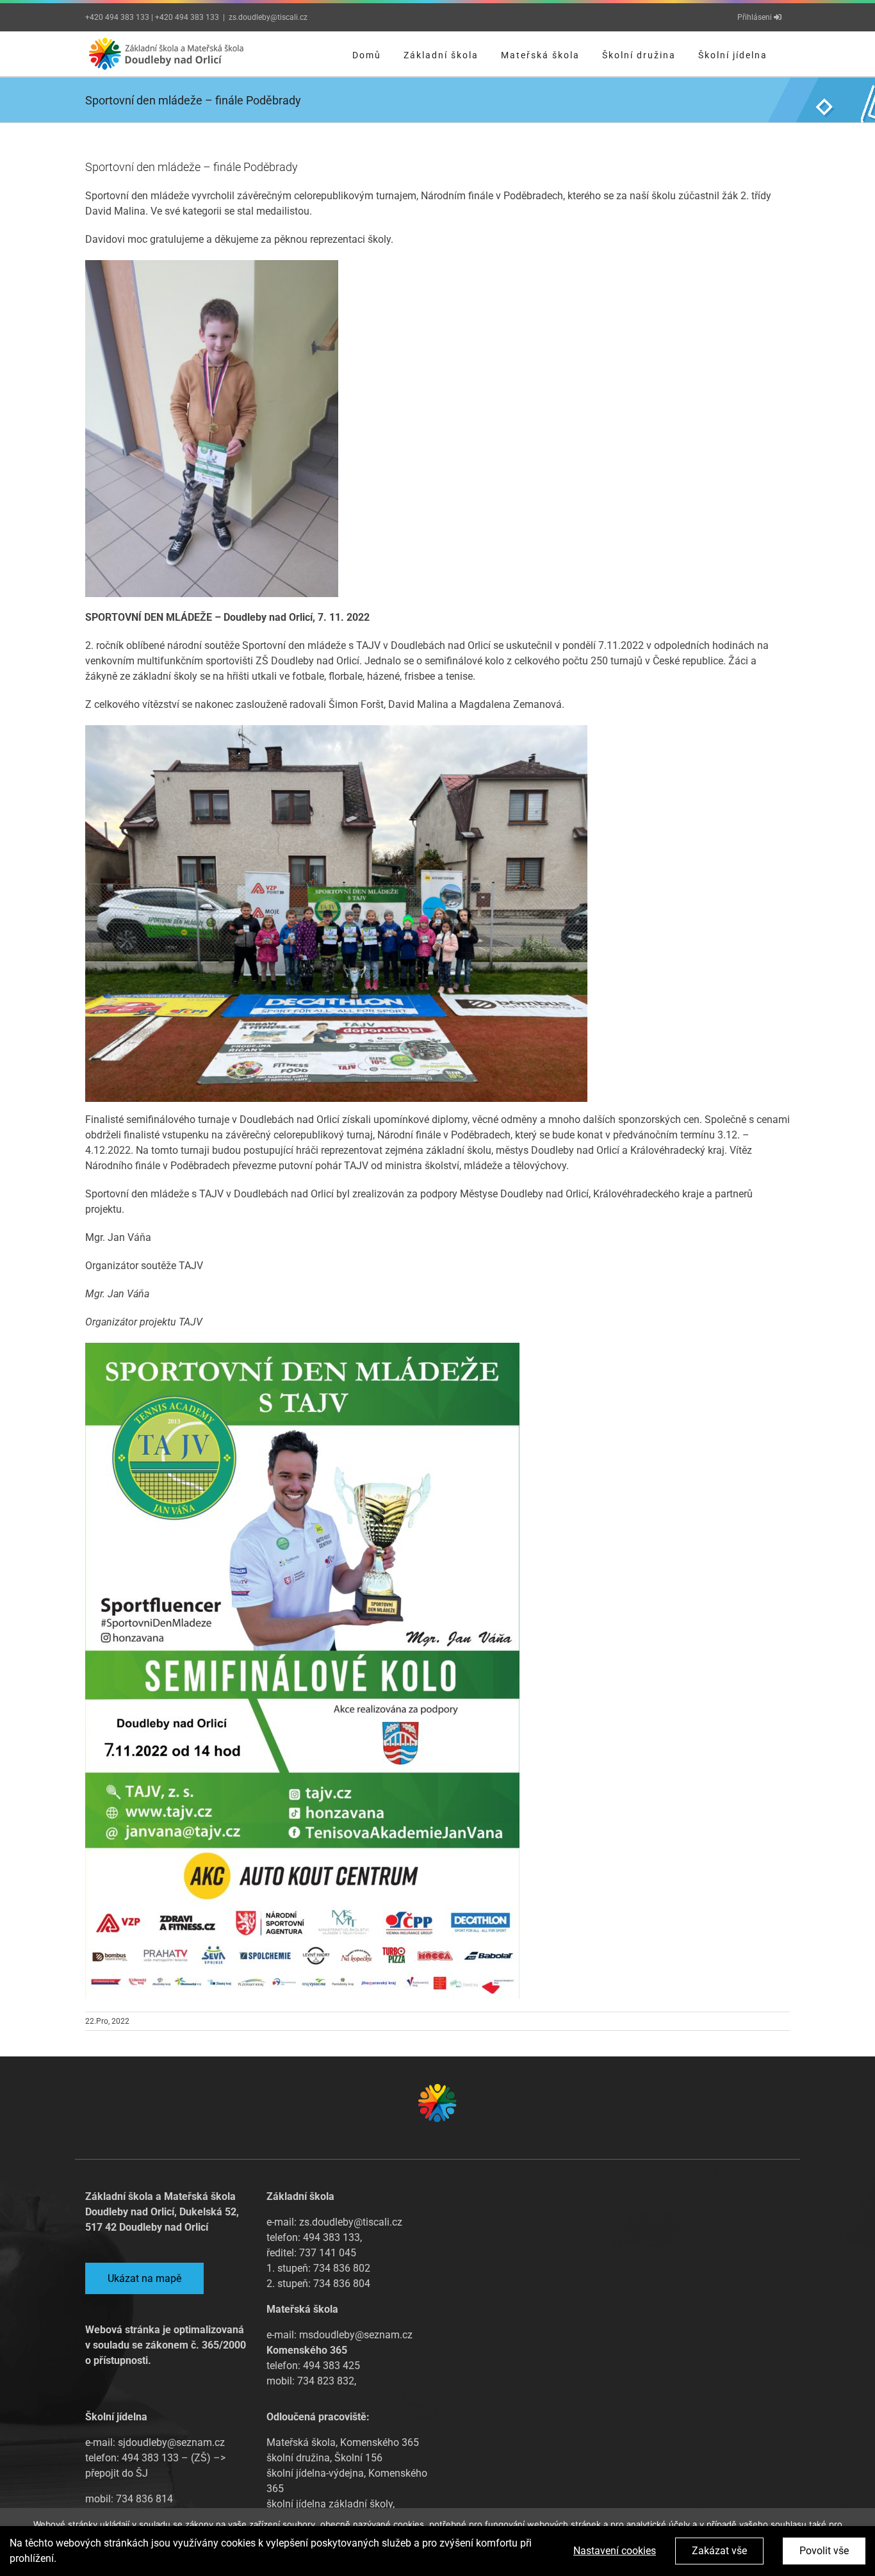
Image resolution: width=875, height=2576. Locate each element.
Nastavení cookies (615, 2551)
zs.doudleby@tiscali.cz (268, 17)
